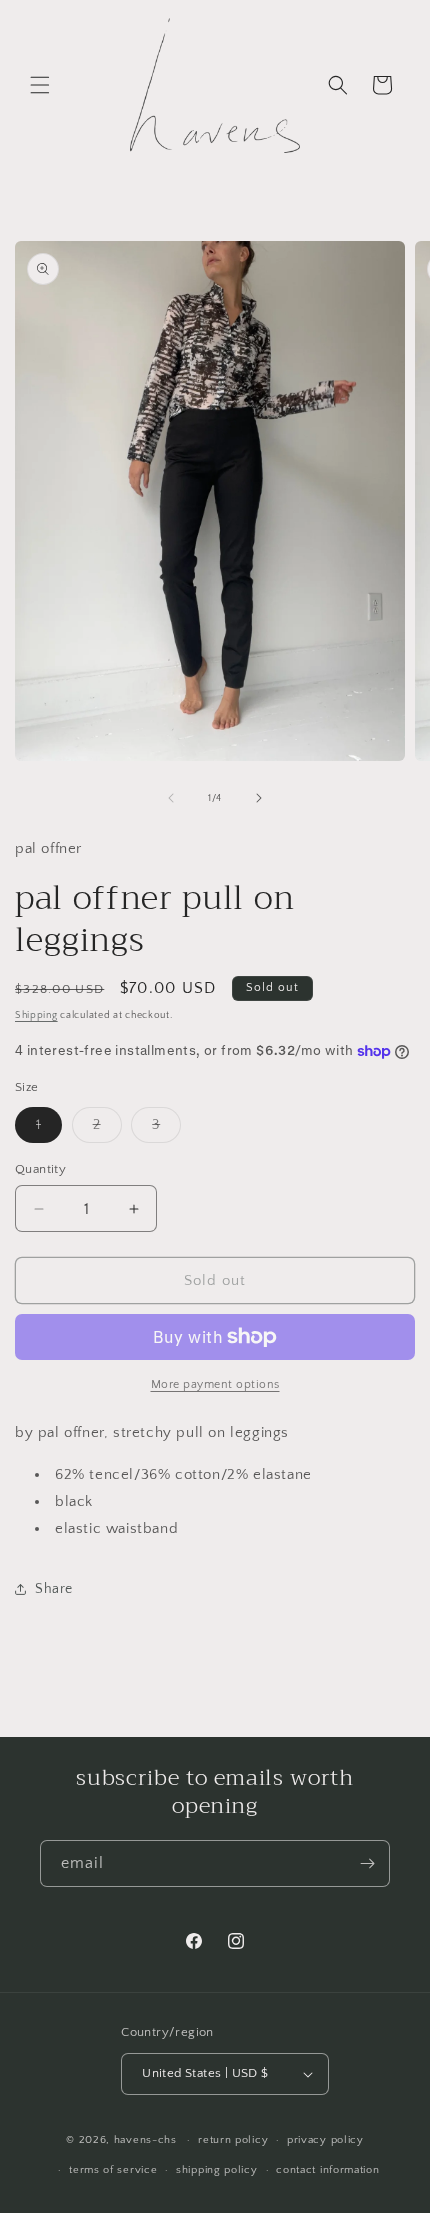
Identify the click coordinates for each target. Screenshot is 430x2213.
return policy (233, 2140)
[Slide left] (171, 798)
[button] (40, 85)
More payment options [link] (215, 1384)
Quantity (40, 1169)
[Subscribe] (367, 1863)
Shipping (36, 1015)
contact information (327, 2170)
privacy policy (325, 2140)
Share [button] (54, 1589)
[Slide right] (259, 798)
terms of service (113, 2170)
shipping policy (217, 2170)
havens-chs (145, 2140)
